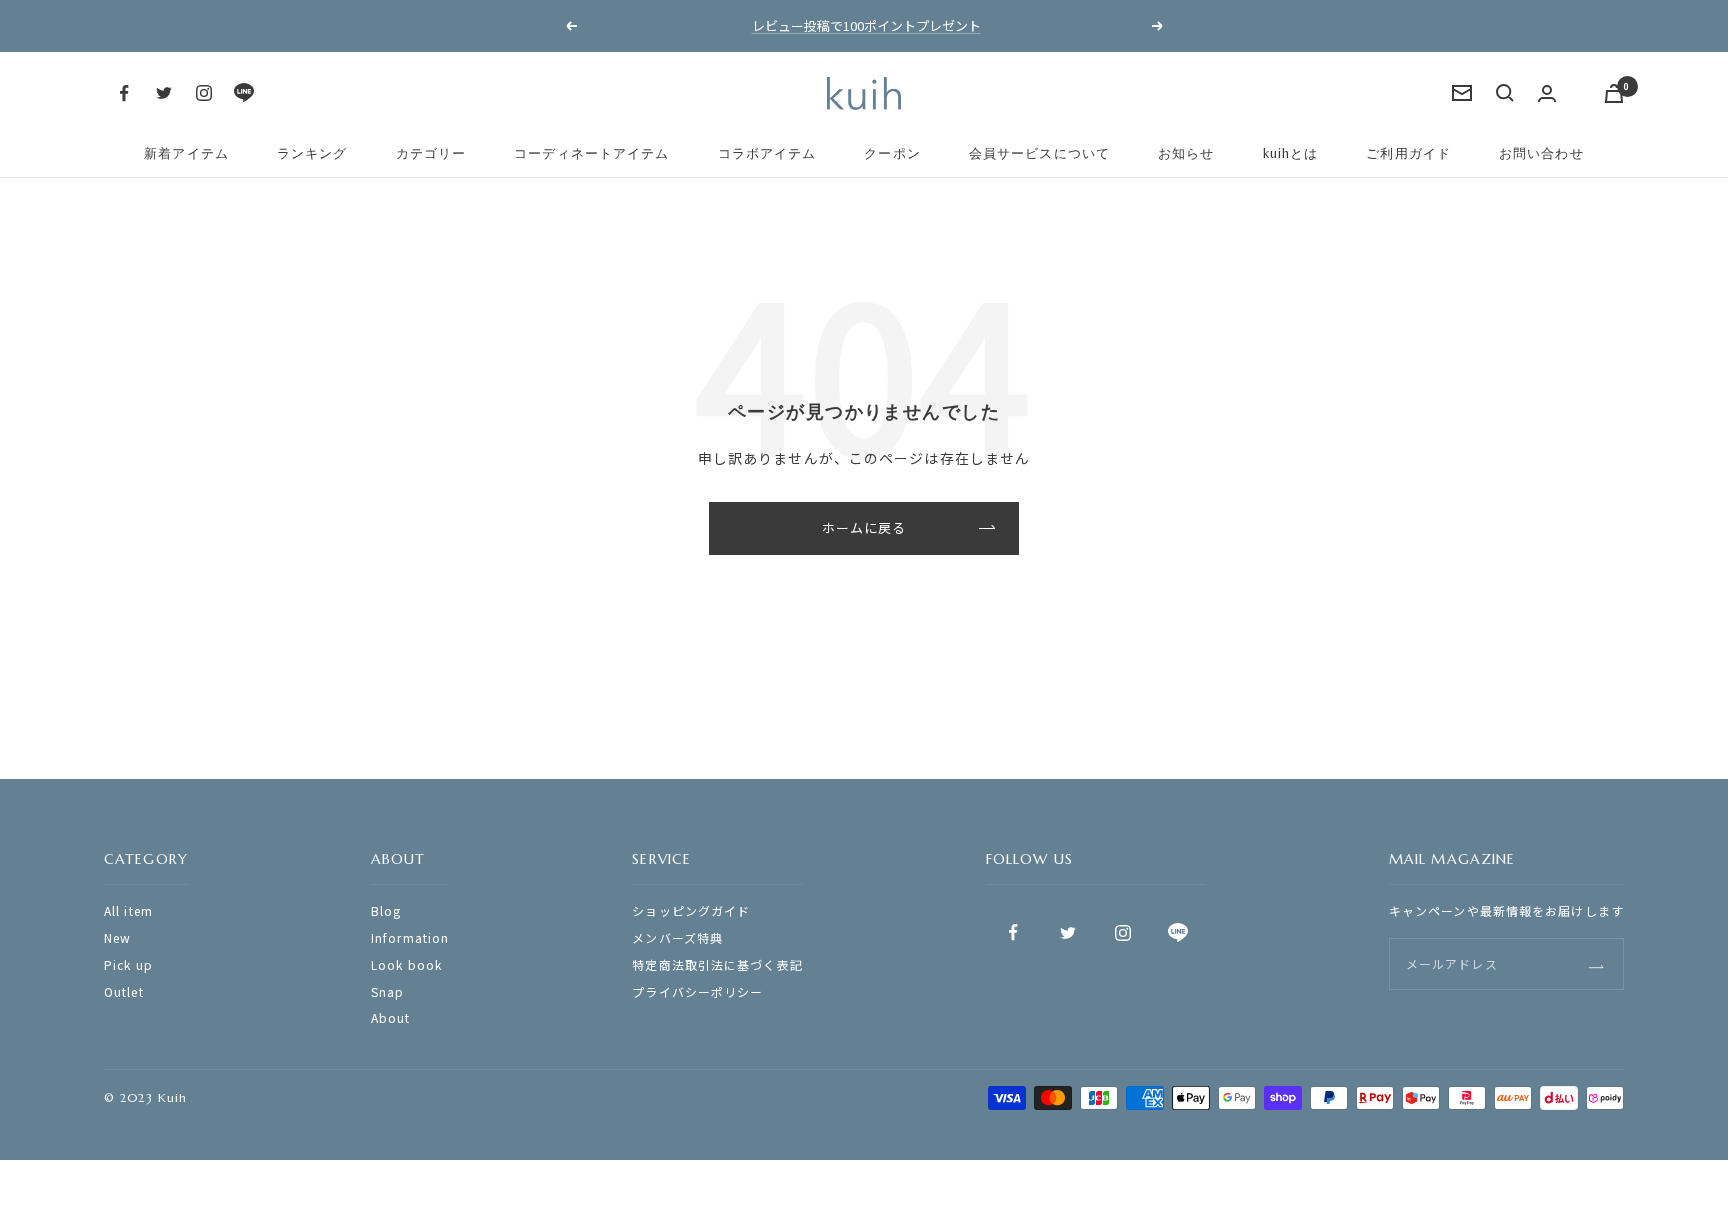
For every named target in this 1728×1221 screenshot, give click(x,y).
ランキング (312, 153)
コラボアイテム (767, 153)
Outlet (124, 991)
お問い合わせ (1541, 153)
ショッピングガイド (691, 910)
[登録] (1596, 964)
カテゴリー (431, 153)
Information (410, 937)
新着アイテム (186, 153)
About (391, 1017)
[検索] (1505, 93)
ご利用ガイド (1408, 153)
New (117, 937)
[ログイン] (1547, 93)
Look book (406, 964)
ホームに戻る (864, 527)
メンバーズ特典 (677, 937)
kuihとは (1291, 153)
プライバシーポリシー (697, 991)
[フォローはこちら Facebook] (124, 93)
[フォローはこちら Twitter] (164, 93)
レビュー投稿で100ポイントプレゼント (866, 25)
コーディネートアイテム (591, 153)
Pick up (128, 964)
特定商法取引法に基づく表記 (717, 964)
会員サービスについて (1039, 153)
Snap (387, 991)
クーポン (892, 153)
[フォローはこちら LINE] (244, 93)
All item (128, 910)
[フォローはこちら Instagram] (204, 93)
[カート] (1614, 93)
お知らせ (1186, 153)
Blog (386, 910)
